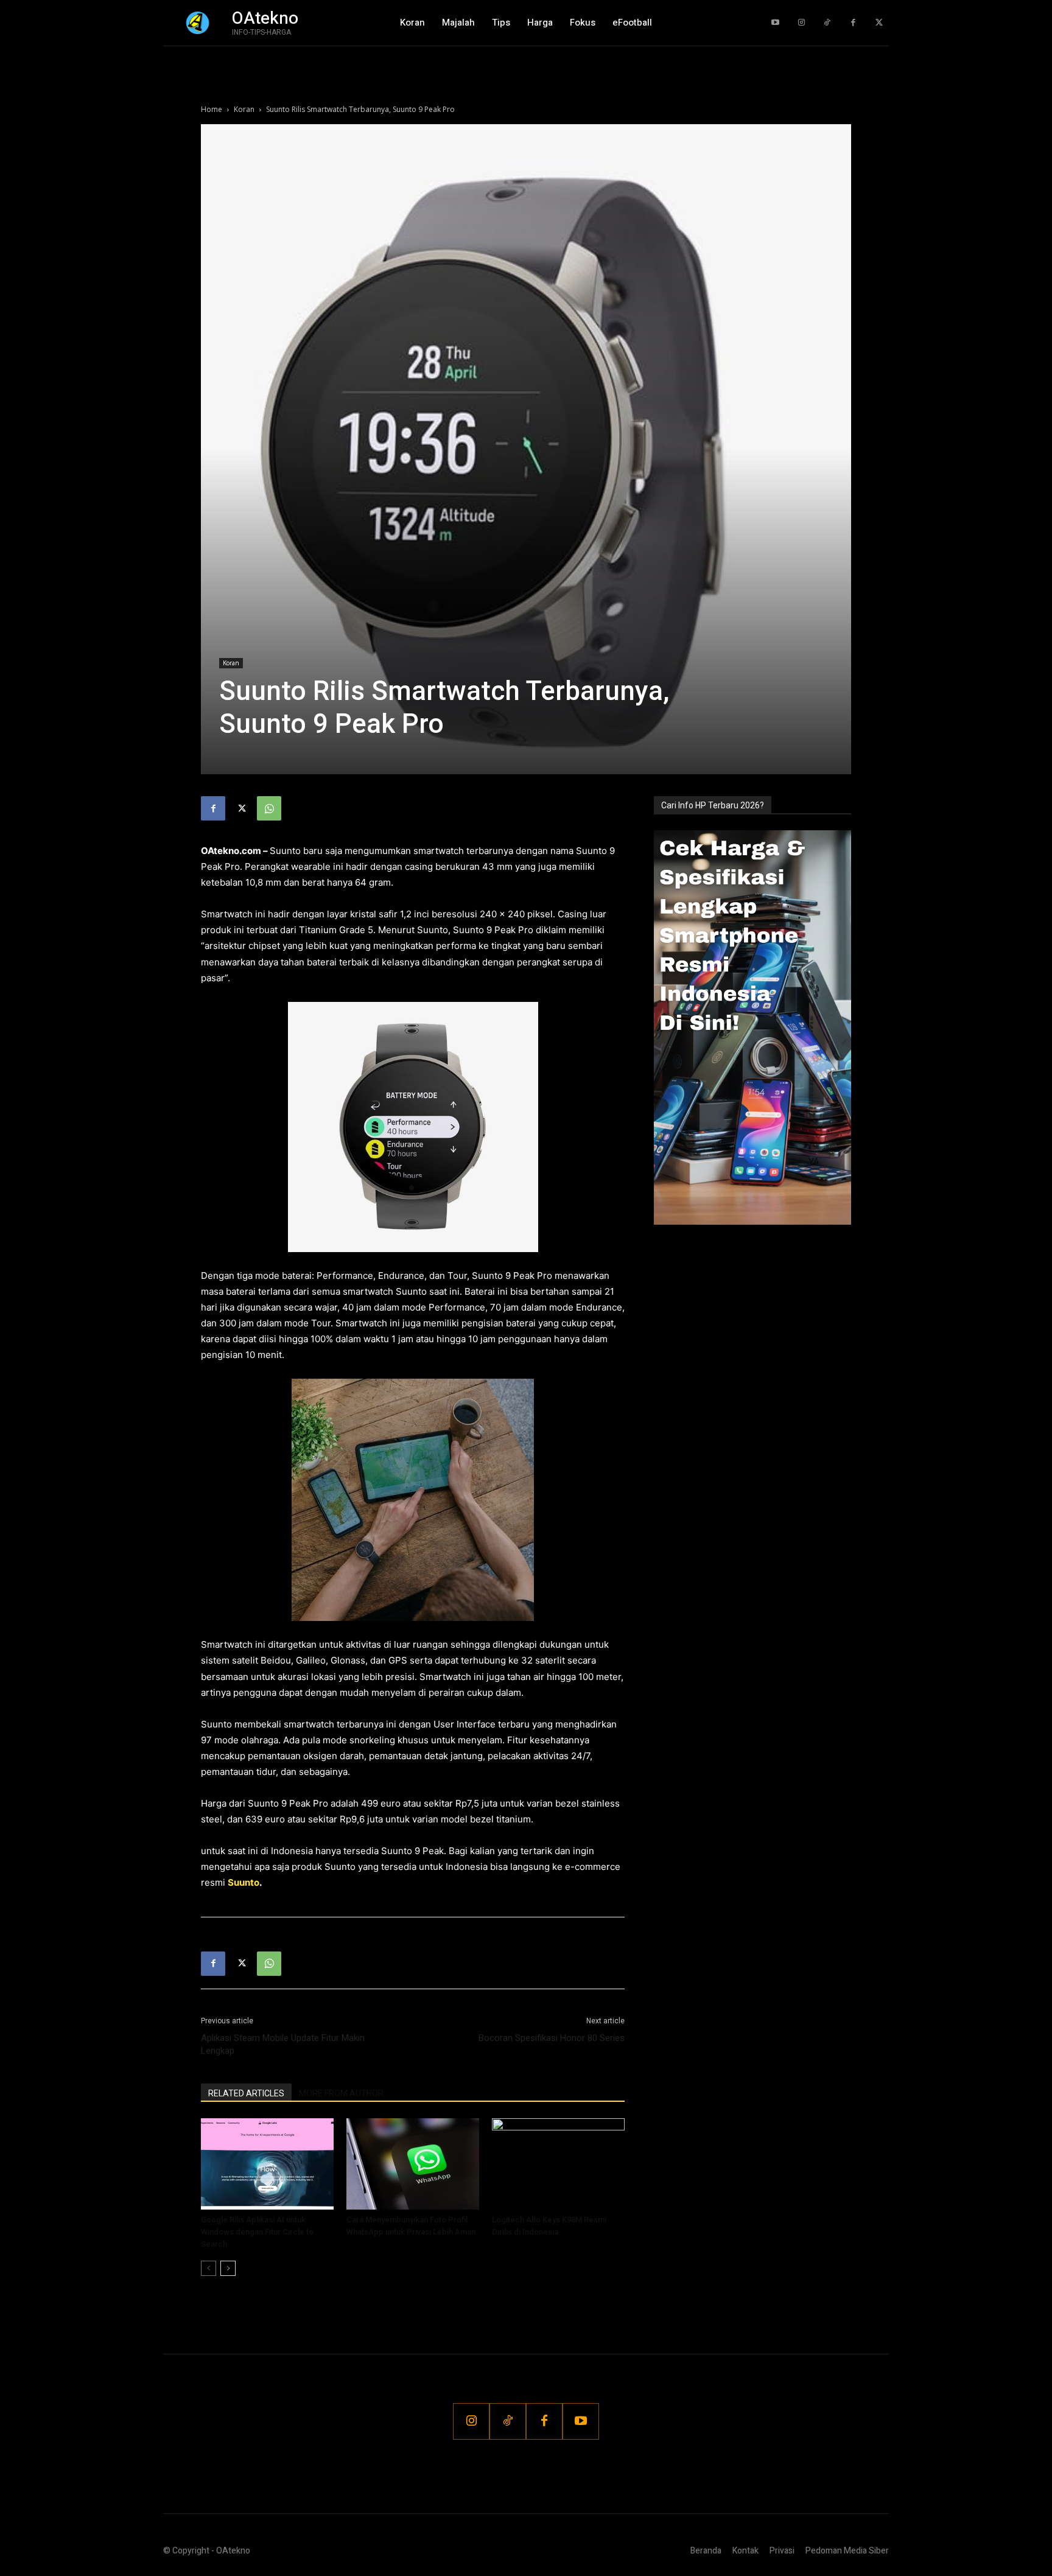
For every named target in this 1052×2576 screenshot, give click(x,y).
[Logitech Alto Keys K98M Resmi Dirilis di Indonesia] (558, 2164)
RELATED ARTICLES (246, 2093)
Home (212, 109)
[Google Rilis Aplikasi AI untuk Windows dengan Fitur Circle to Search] (267, 2164)
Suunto (244, 1882)
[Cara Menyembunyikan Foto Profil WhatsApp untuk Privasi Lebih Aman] (413, 2164)
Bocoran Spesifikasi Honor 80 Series (552, 2038)
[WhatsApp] (269, 808)
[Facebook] (853, 23)
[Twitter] (879, 23)
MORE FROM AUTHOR (341, 2093)
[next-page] (228, 2268)
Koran (244, 109)
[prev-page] (209, 2268)
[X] (241, 808)
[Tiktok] (827, 23)
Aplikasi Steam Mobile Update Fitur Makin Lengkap (283, 2044)
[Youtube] (775, 23)
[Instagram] (801, 23)
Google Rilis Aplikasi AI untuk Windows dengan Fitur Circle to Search (257, 2232)
